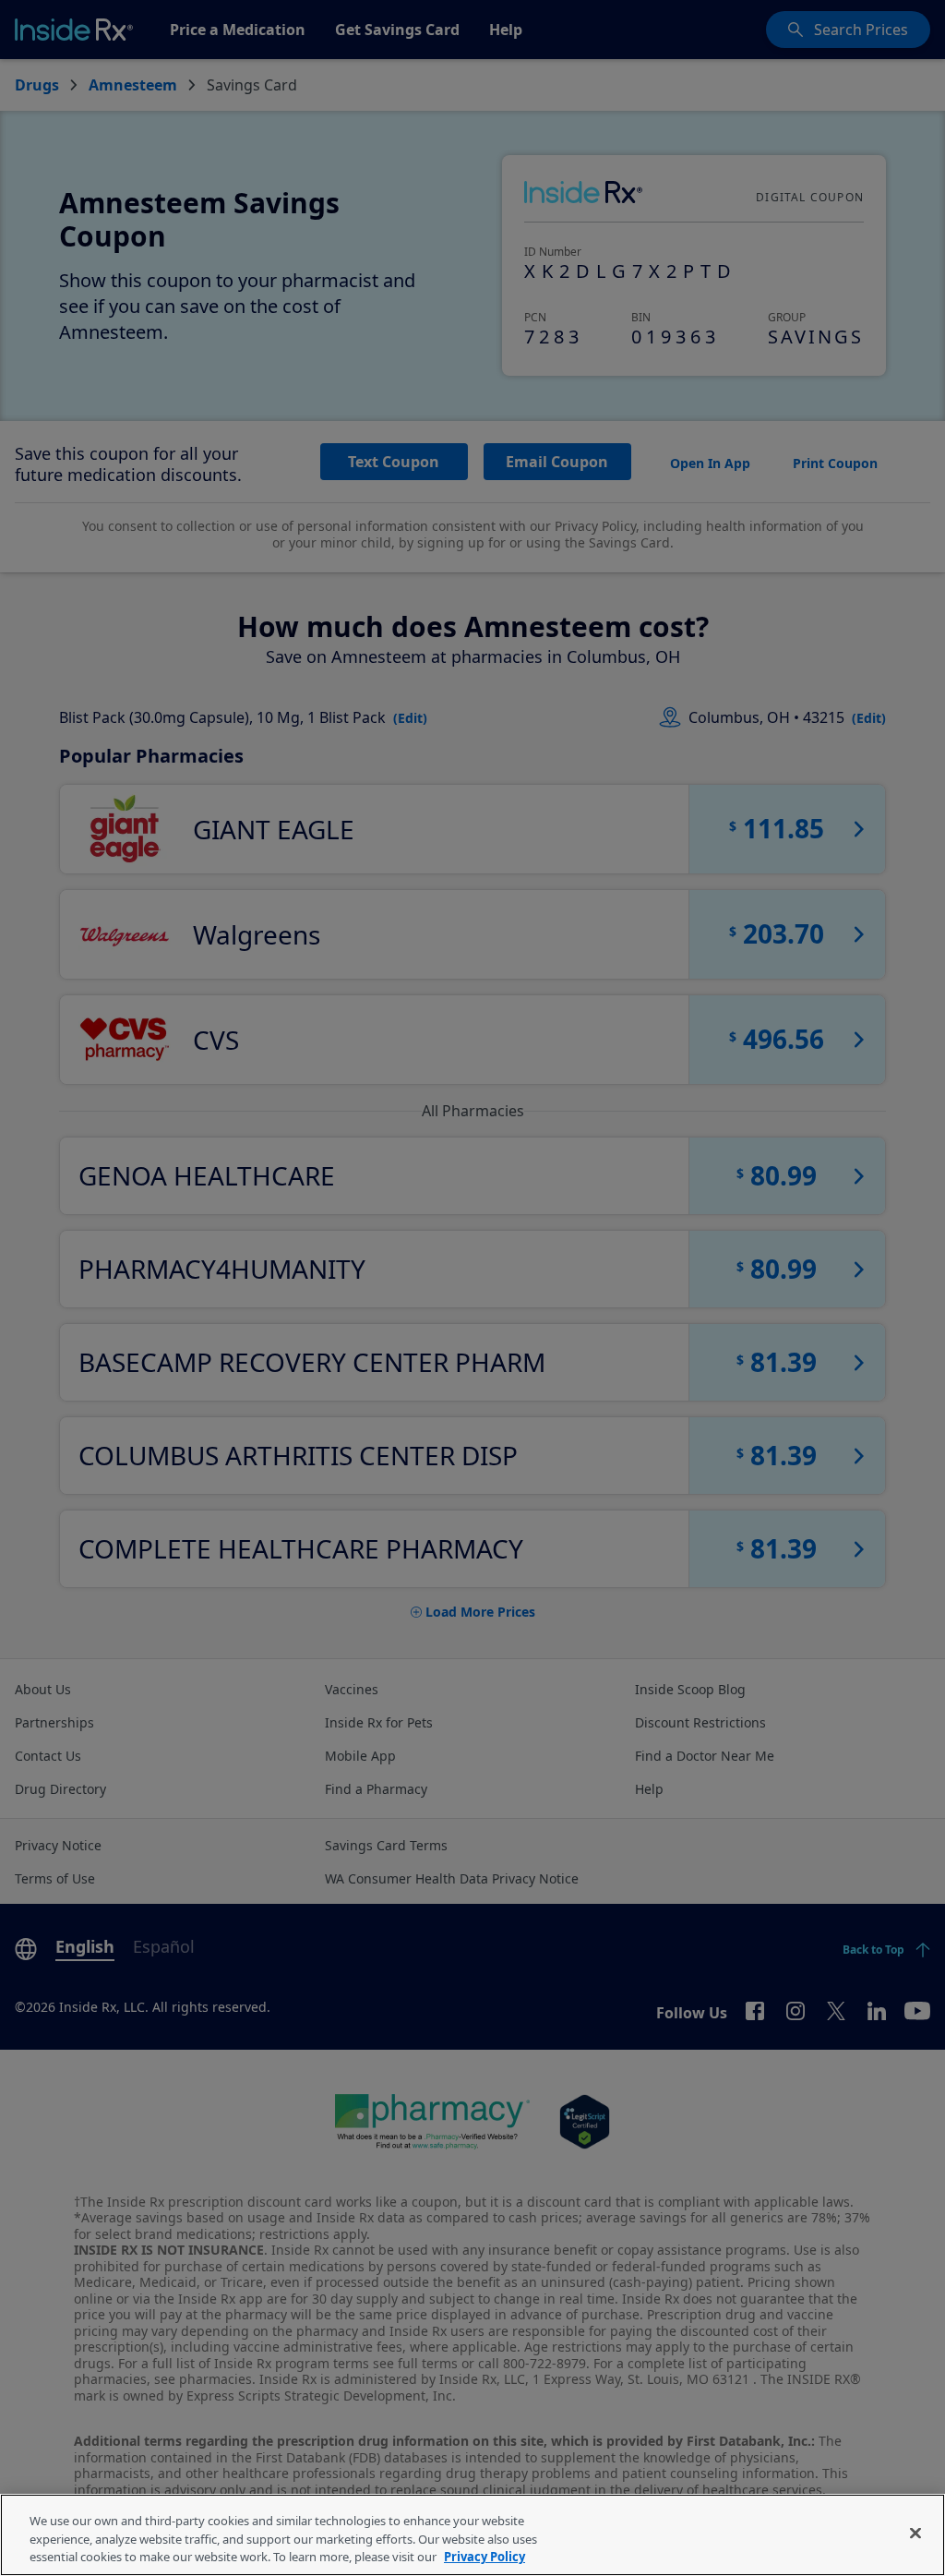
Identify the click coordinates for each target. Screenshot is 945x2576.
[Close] (915, 2533)
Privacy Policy (484, 2557)
